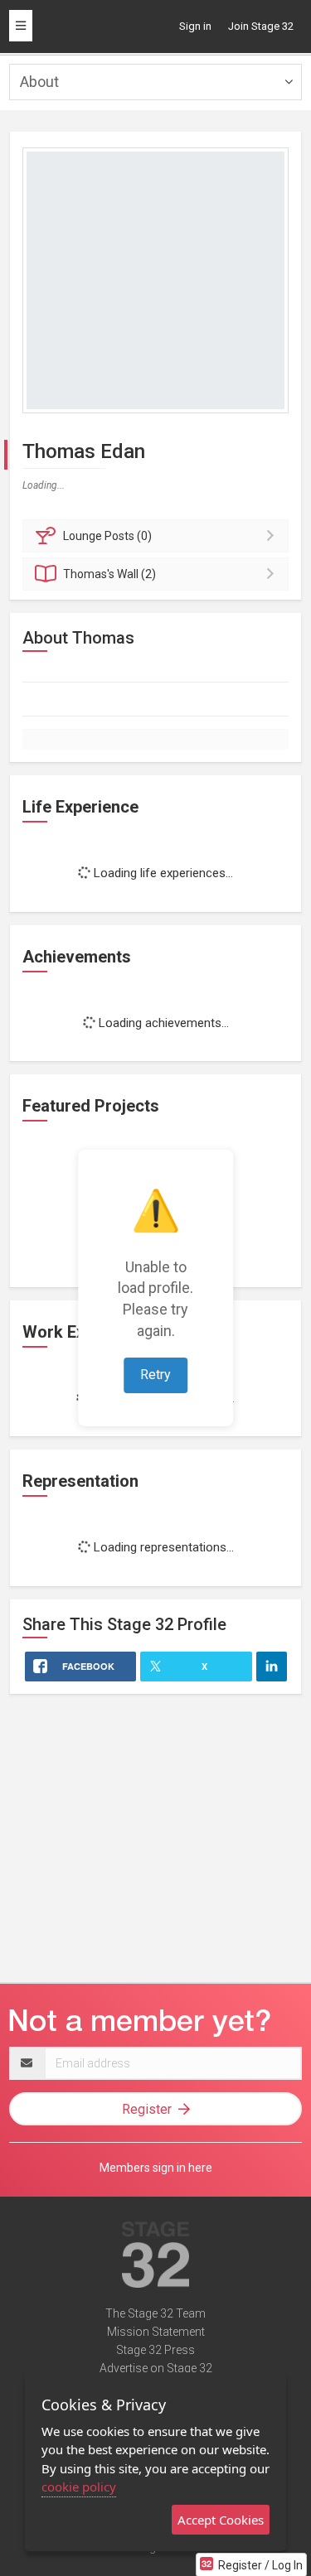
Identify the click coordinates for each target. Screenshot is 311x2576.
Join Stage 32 (261, 26)
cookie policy (79, 2487)
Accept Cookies (221, 2520)
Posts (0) (107, 536)
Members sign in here (156, 2168)
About (39, 82)
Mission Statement (156, 2332)
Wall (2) (109, 574)
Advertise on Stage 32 (156, 2368)
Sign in (195, 26)
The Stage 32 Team (155, 2313)
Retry (155, 1375)
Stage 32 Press (155, 2350)
